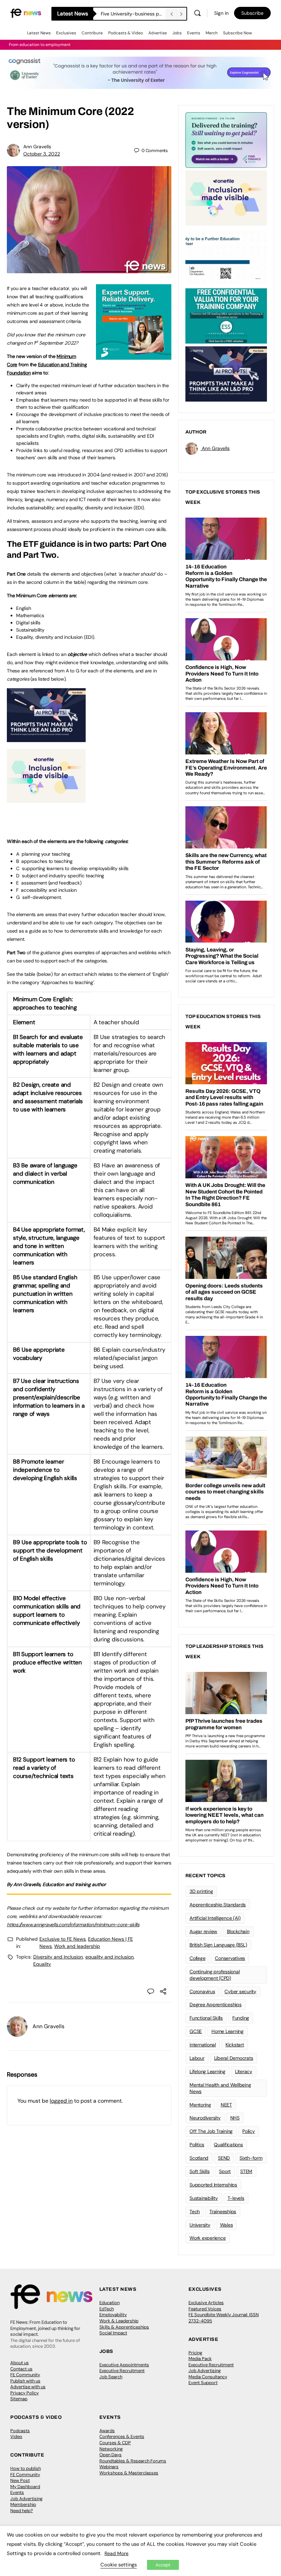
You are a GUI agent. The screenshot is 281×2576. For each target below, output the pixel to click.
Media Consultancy (208, 2377)
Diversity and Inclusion (58, 1957)
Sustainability (204, 2198)
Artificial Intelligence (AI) (215, 1918)
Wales (227, 2225)
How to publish (26, 2468)
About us (20, 2363)
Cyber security (240, 1991)
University (200, 2225)
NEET (226, 2105)
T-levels (236, 2198)
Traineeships (223, 2211)
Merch (212, 33)
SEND (224, 2158)
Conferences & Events (122, 2436)
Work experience (207, 2238)
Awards (107, 2431)
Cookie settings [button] (119, 2565)
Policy (249, 2131)
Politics (197, 2145)
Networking (111, 2449)
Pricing (195, 2353)
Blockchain (238, 1931)
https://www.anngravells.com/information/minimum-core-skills (73, 1925)
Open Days (111, 2455)
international (203, 2045)
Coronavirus (202, 1991)
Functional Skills (206, 2018)
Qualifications (228, 2145)
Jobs (177, 33)
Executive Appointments (124, 2365)
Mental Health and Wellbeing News (220, 2088)
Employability (113, 2315)
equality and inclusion (109, 1957)
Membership (23, 2504)
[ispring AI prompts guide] (46, 738)
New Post (20, 2480)
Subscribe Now (237, 33)
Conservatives (230, 1958)
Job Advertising (205, 2371)
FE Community (25, 2375)
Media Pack (200, 2359)
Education (109, 2303)
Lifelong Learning (207, 2071)
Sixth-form (251, 2158)
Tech (195, 2211)
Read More (117, 2553)
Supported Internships (213, 2185)
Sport (225, 2171)
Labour (197, 2058)
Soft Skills (199, 2171)
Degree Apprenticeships (216, 2005)
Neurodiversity (205, 2118)
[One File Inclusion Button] (46, 799)
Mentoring (200, 2105)
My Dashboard (25, 2487)
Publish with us (25, 2381)
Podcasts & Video (126, 33)
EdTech (107, 2309)
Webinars (109, 2467)
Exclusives (66, 33)
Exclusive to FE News (63, 1939)
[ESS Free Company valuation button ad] (226, 315)
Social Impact (113, 2333)
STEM (246, 2171)
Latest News (39, 33)
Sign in (221, 13)
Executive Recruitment (122, 2371)
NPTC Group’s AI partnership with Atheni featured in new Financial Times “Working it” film (133, 14)
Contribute (92, 33)
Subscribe (252, 13)
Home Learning (228, 2031)
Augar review (203, 1931)
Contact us (21, 2369)
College (197, 1958)
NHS (235, 2118)
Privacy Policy (25, 2393)
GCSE (196, 2031)
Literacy (244, 2071)
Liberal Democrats (234, 2058)
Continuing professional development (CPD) (215, 1975)
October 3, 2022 (42, 154)
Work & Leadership (119, 2321)
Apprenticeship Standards (218, 1905)
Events (194, 33)
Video (16, 2436)
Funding (241, 2018)
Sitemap (19, 2399)
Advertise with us (28, 2387)
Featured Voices (205, 2309)
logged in (61, 2101)
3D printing (201, 1891)
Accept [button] (163, 2565)
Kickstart (235, 2045)
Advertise (158, 33)
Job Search (111, 2377)
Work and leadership (77, 1946)
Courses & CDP (115, 2443)
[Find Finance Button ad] (226, 139)
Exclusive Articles (206, 2303)
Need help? (22, 2511)
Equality (42, 1964)
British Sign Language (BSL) (218, 1945)
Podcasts (20, 2431)
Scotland (199, 2158)
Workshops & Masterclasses (129, 2473)
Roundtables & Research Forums (133, 2461)
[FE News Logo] (26, 13)
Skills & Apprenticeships (124, 2327)
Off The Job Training (211, 2131)
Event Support (203, 2383)
